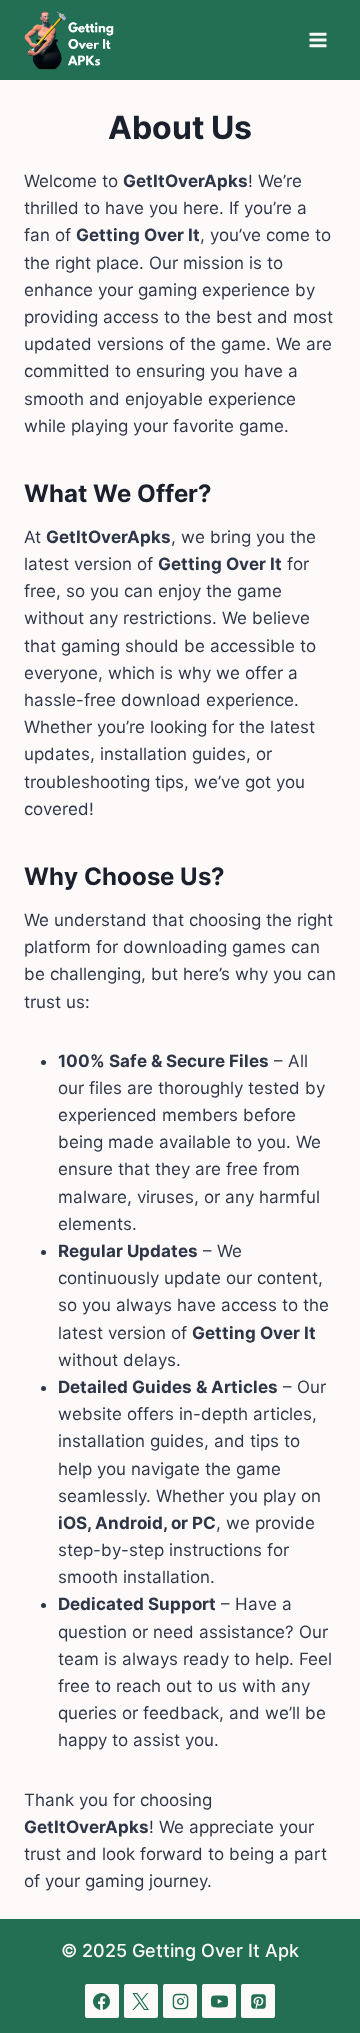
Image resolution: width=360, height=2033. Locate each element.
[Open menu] (317, 39)
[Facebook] (102, 2001)
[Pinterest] (258, 2001)
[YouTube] (219, 2001)
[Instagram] (180, 2001)
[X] (141, 2001)
